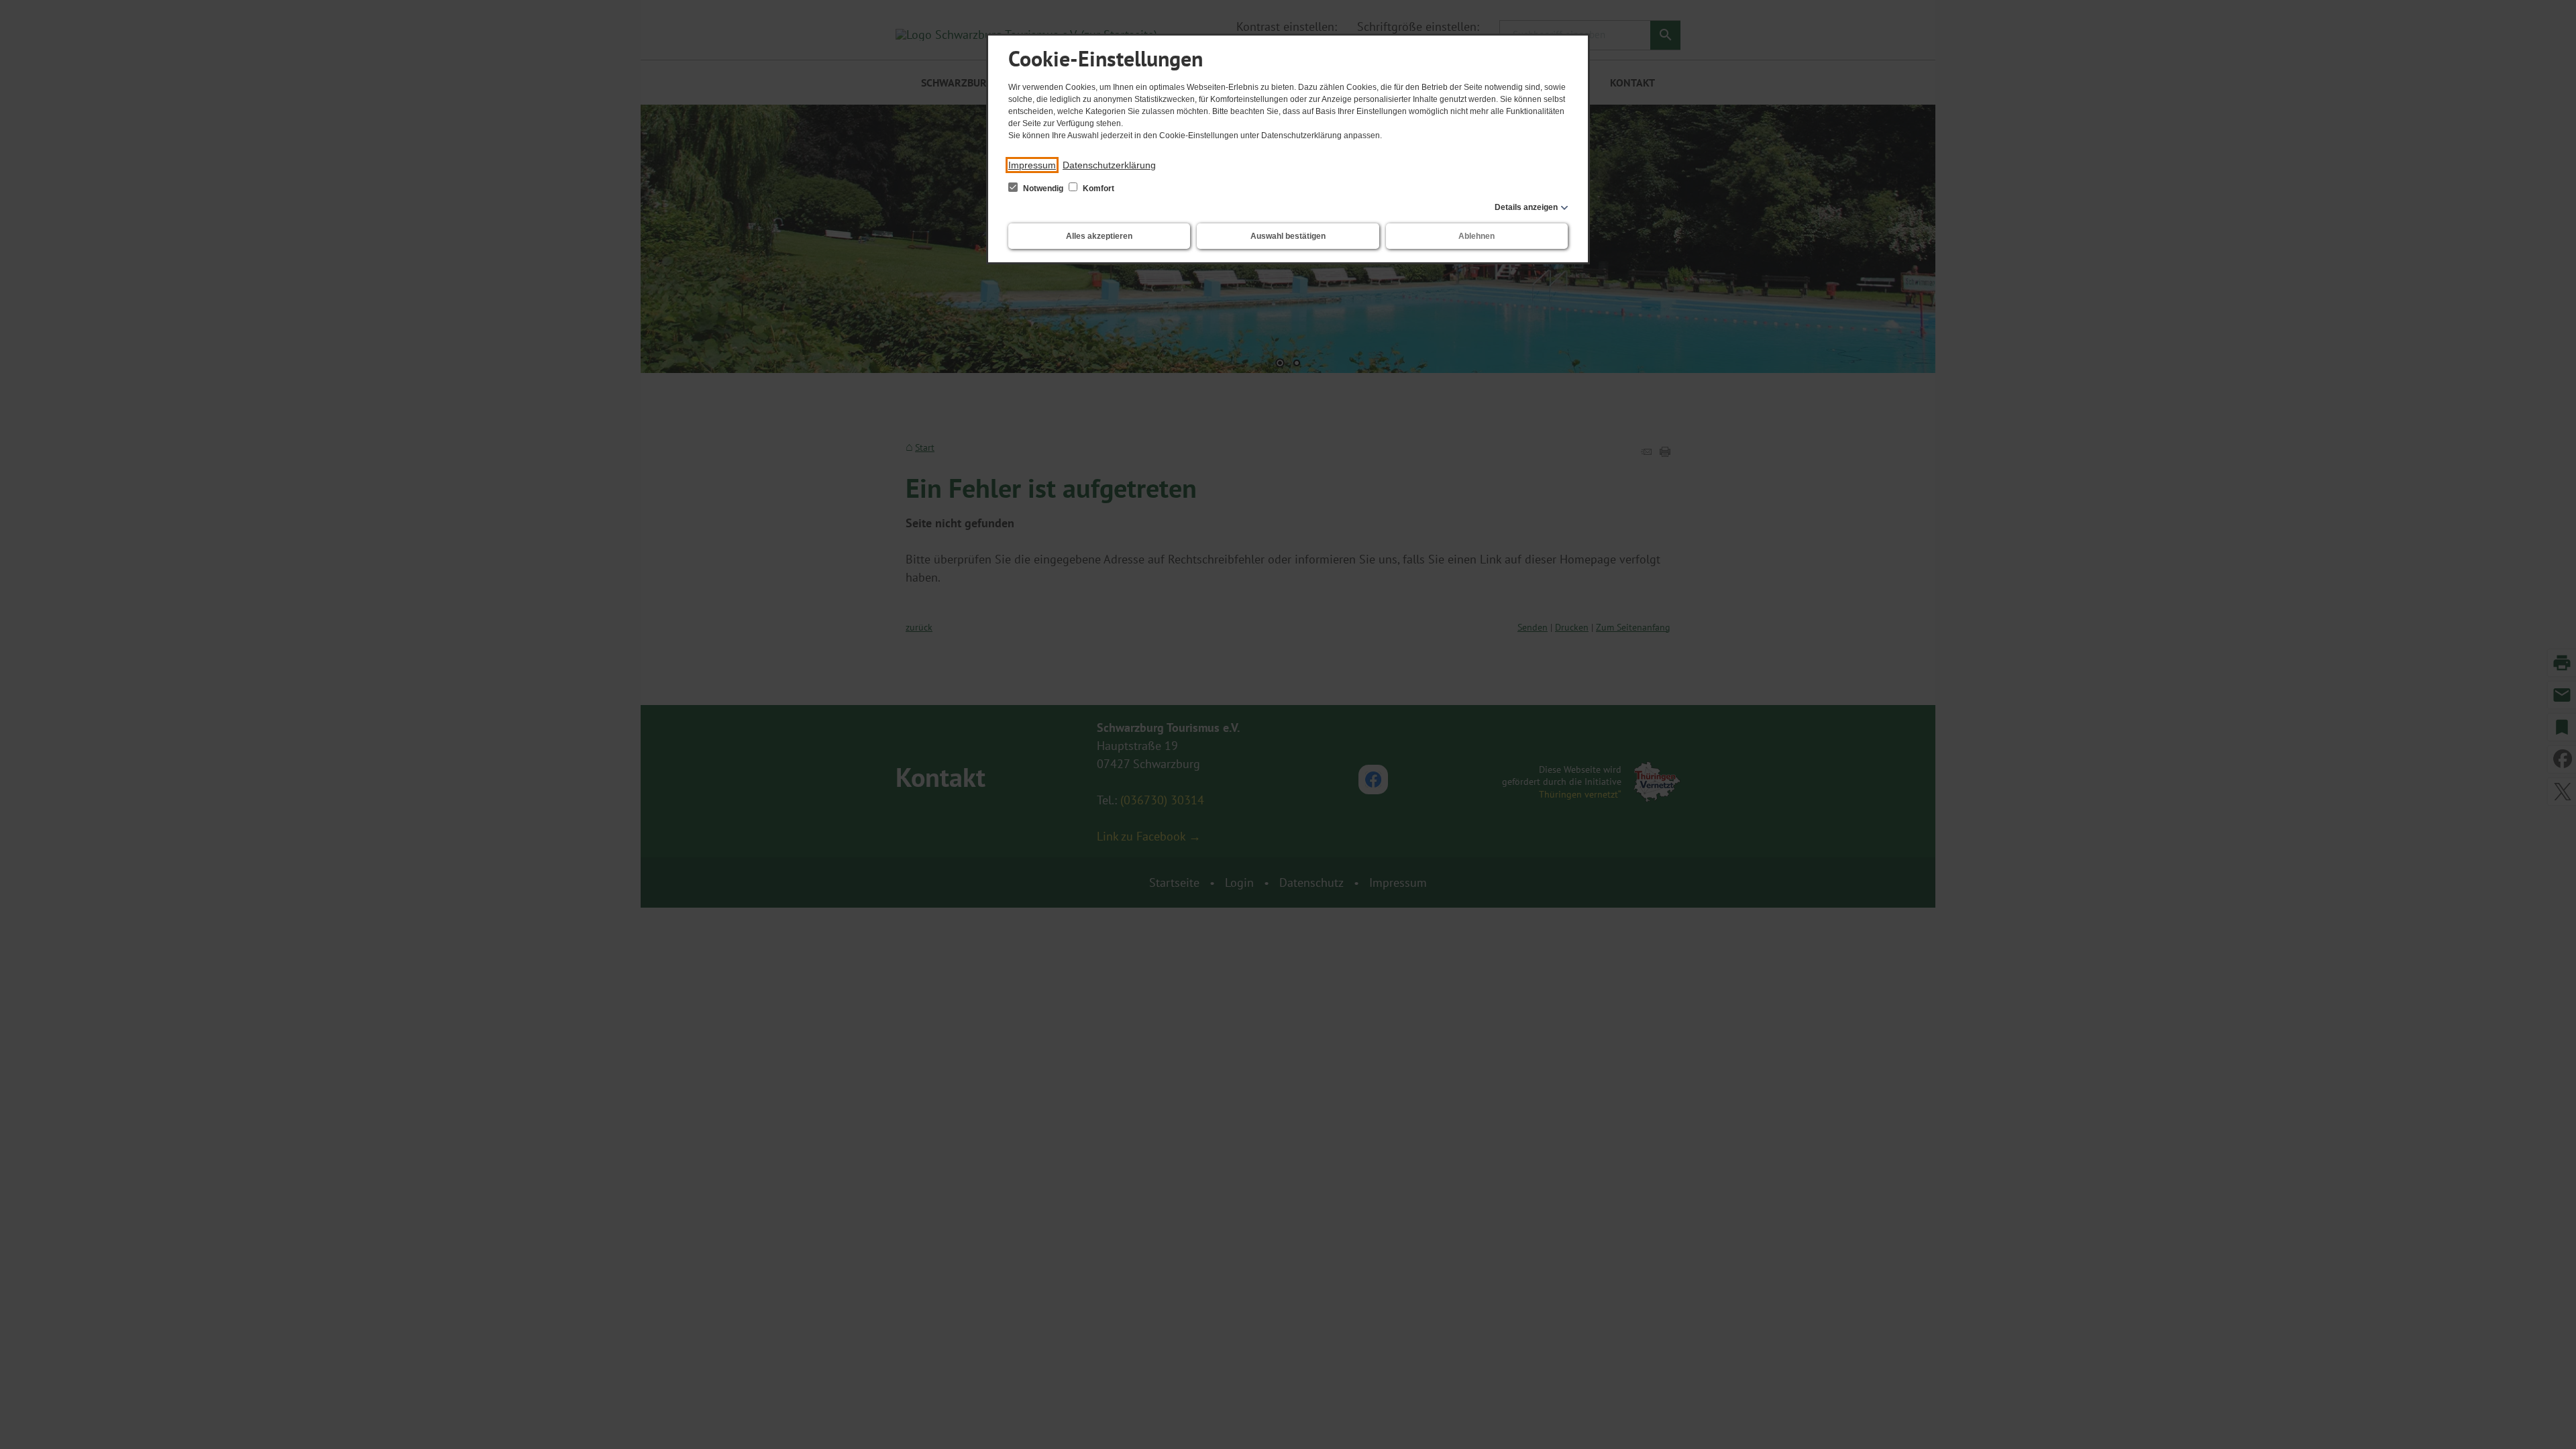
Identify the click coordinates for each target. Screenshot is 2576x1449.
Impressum (1032, 165)
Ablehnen (1477, 236)
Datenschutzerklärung (1109, 165)
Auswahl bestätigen (1288, 236)
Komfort (1097, 189)
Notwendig (1043, 189)
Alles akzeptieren (1099, 236)
